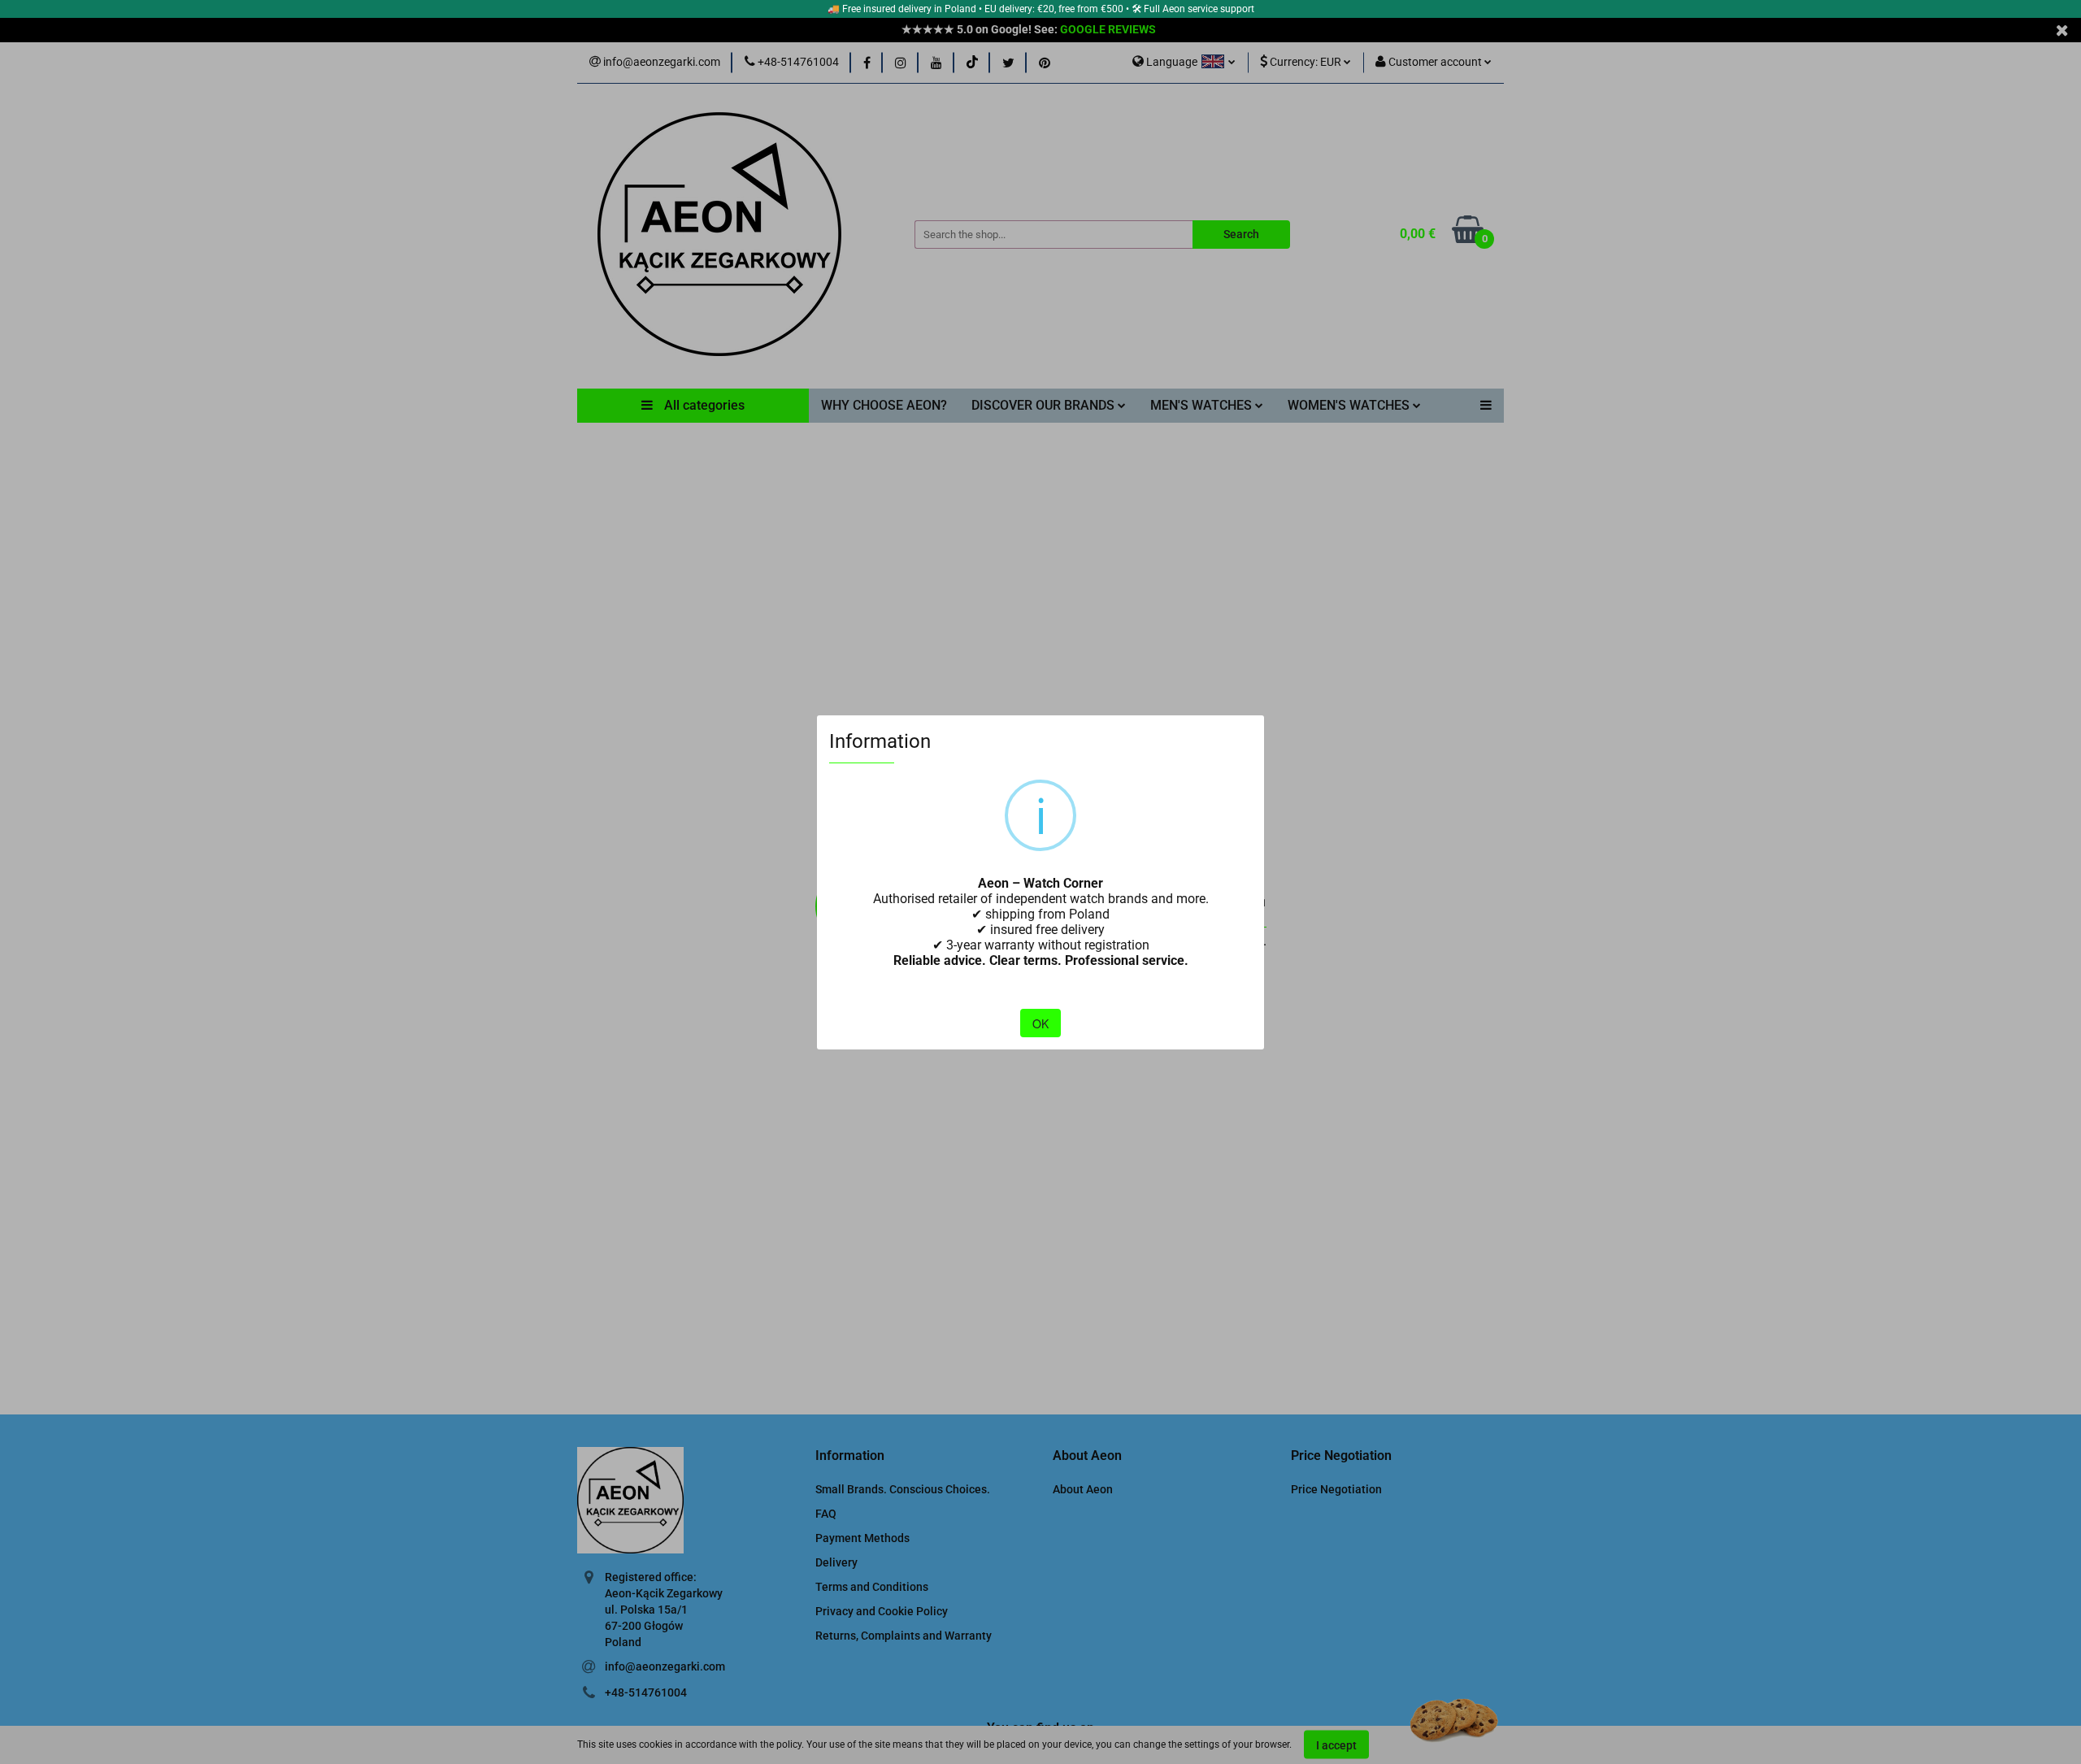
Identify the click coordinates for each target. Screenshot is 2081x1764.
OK (1040, 1023)
